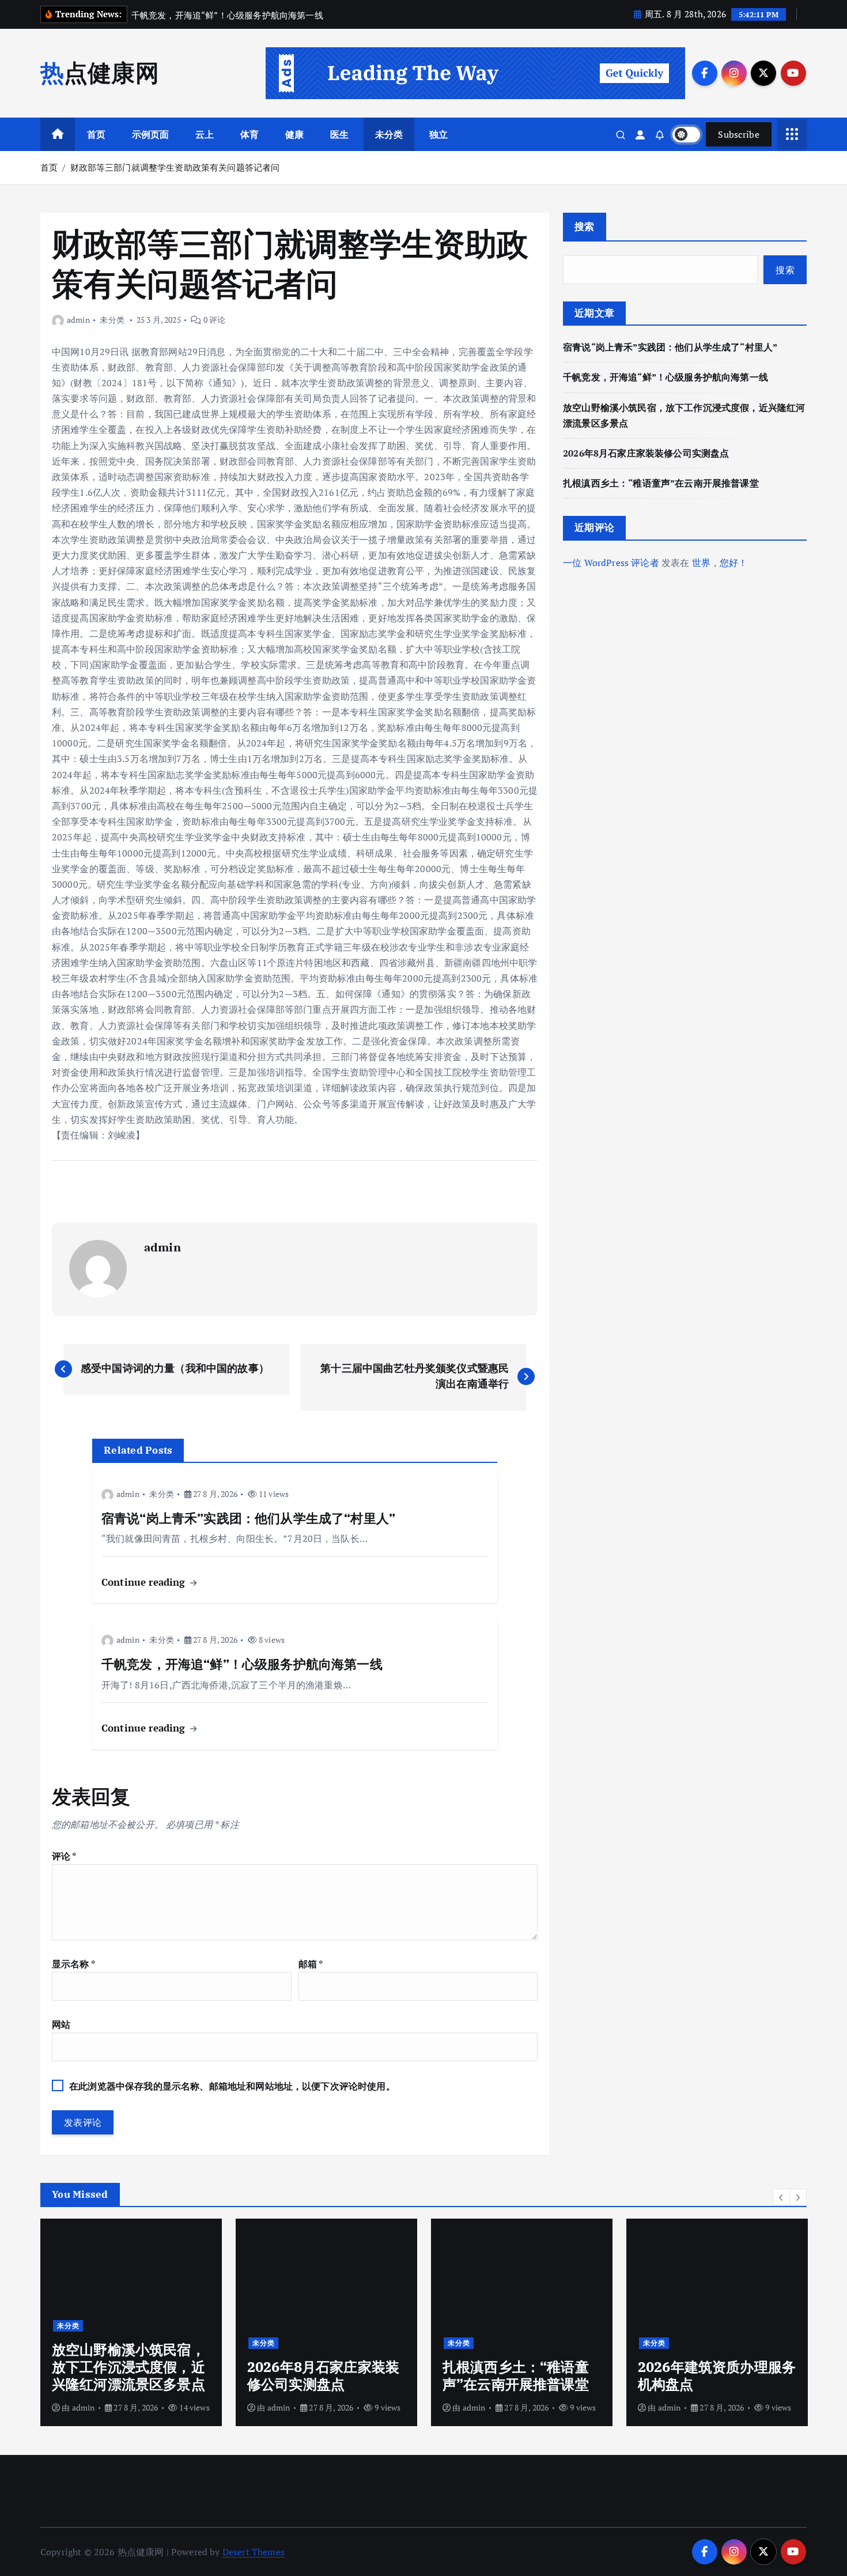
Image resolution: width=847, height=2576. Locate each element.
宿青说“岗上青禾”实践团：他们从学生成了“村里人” (670, 347)
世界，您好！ (720, 563)
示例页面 (151, 134)
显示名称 (73, 1964)
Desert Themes (254, 2552)
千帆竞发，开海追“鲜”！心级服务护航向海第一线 (665, 377)
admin (78, 320)
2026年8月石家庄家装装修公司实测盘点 (646, 453)
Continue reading (145, 1582)
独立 (438, 134)
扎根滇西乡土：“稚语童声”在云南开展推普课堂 (661, 483)
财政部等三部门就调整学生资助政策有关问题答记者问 (175, 167)
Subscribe (739, 134)
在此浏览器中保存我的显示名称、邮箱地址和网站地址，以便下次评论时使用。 (232, 2086)
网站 (61, 2024)
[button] (781, 2197)
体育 (249, 134)
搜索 (585, 226)
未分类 (389, 134)
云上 (205, 134)
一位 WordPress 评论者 (611, 563)
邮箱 (311, 1964)
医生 (339, 134)
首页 (96, 134)
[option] (131, 2322)
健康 (294, 134)
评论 (64, 1856)
